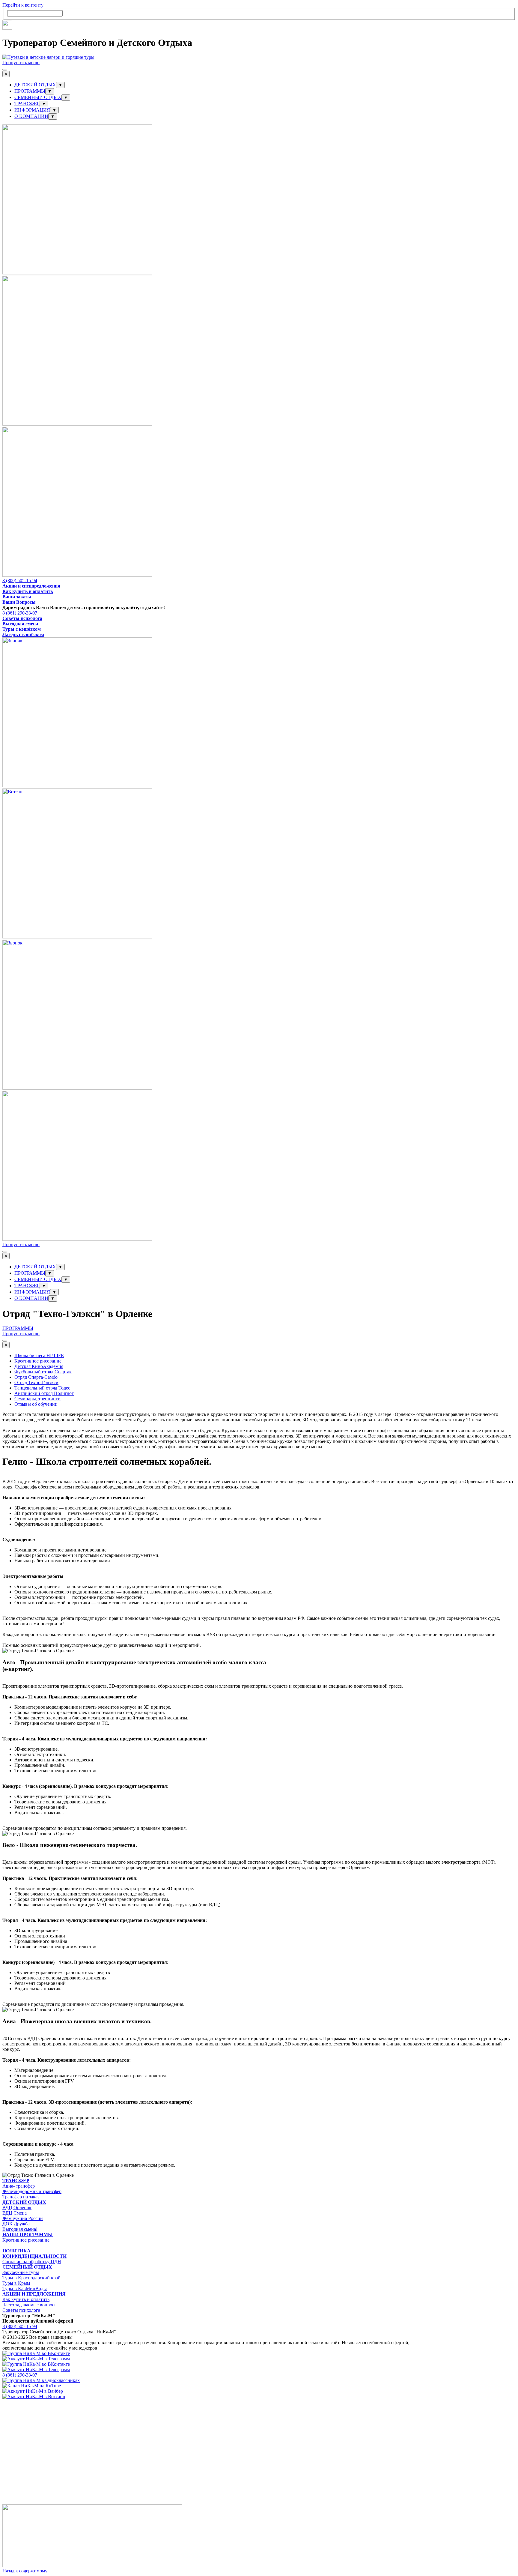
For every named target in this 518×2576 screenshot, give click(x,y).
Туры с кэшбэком (22, 629)
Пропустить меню (21, 63)
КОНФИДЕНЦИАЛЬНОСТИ (34, 2256)
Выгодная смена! (20, 2229)
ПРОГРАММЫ (30, 91)
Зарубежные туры (21, 2272)
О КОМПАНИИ (31, 116)
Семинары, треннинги (37, 1399)
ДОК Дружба (16, 2224)
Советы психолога (22, 618)
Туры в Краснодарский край (31, 2278)
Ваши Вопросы (19, 602)
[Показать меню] (5, 70)
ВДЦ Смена (15, 2213)
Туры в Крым (16, 2283)
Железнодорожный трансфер (32, 2191)
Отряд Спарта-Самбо (36, 1377)
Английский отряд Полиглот (44, 1393)
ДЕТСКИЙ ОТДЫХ (35, 85)
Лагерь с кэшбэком (23, 634)
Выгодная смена (20, 624)
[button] (77, 273)
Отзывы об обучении (36, 1404)
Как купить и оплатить (28, 591)
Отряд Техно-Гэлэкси (36, 1382)
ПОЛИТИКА (16, 2251)
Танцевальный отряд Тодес (42, 1388)
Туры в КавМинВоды (25, 2289)
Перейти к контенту (23, 5)
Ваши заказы (17, 597)
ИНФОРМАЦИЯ (32, 110)
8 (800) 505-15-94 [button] (20, 580)
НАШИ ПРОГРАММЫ (28, 2235)
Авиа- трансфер (19, 2186)
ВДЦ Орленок (17, 2208)
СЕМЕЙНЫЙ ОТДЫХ (38, 97)
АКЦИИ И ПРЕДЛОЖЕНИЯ (34, 2294)
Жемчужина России (23, 2218)
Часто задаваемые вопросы (30, 2305)
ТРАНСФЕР (27, 104)
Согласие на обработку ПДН (32, 2262)
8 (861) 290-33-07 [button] (20, 613)
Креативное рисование (38, 1361)
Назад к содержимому (25, 2571)
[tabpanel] (259, 586)
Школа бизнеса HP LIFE (39, 1355)
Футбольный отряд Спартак (43, 1372)
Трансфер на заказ (21, 2197)
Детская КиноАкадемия (39, 1366)
